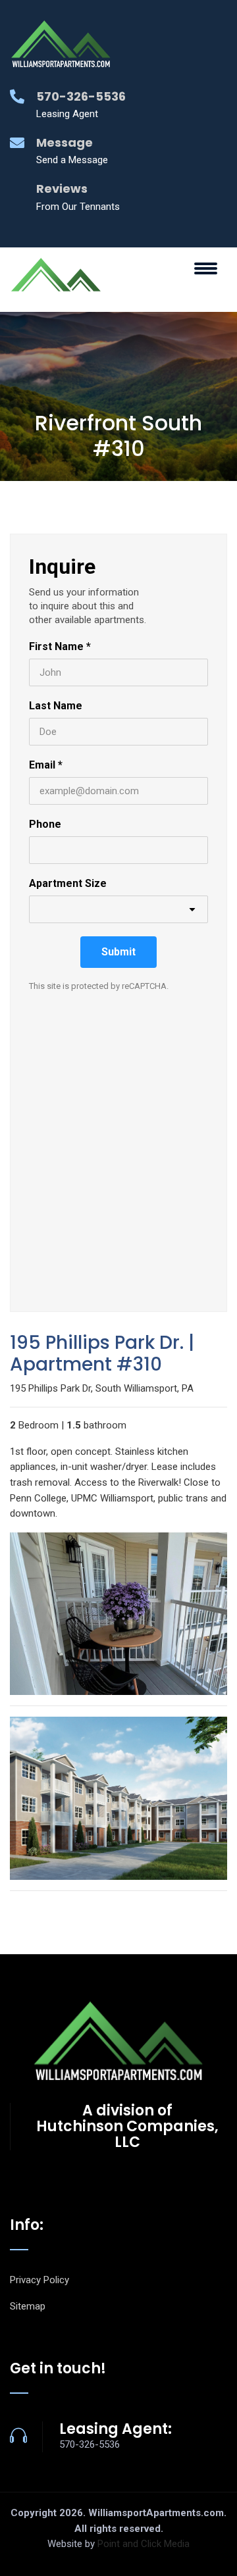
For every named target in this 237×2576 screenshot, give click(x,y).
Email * (46, 765)
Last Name (56, 706)
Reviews (62, 189)
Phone (45, 824)
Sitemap (28, 2306)
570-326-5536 (81, 96)
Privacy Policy (39, 2280)
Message (65, 142)
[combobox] (118, 909)
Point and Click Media (144, 2544)
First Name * (60, 646)
